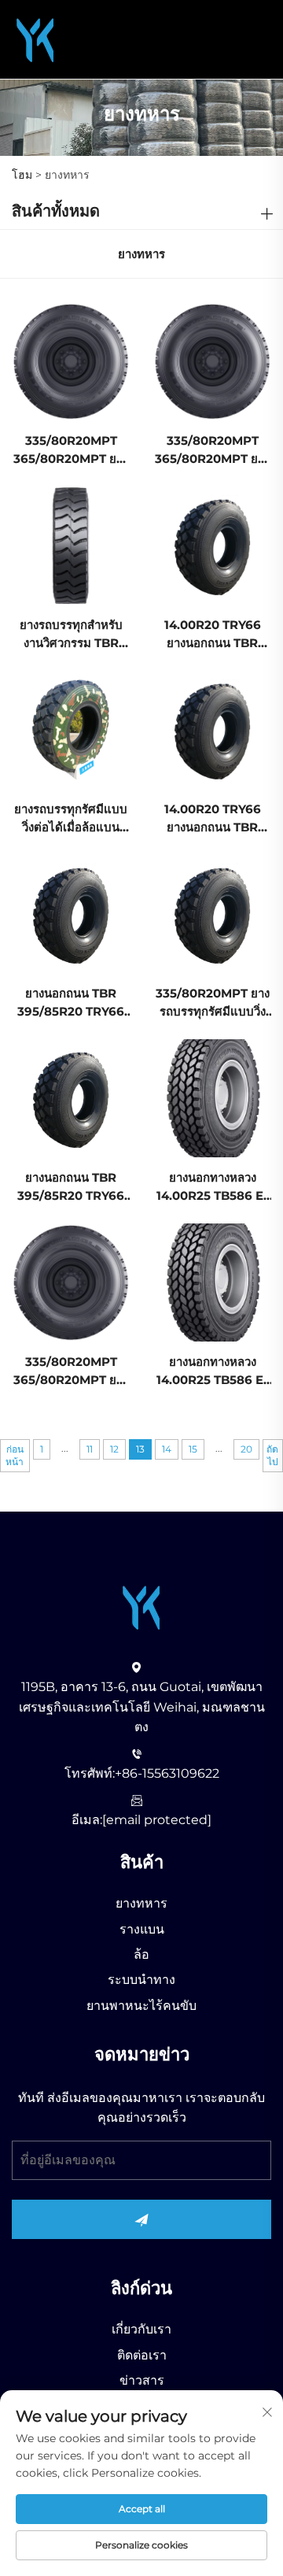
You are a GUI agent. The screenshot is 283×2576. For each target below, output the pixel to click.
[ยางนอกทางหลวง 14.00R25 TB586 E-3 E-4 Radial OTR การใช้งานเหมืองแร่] (212, 1097)
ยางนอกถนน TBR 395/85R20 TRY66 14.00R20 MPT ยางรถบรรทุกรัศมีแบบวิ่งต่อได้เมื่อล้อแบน (71, 1003)
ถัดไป (272, 1455)
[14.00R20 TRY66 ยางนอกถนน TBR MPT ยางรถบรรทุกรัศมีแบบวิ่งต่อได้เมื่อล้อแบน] (212, 544)
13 (140, 1449)
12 (114, 1449)
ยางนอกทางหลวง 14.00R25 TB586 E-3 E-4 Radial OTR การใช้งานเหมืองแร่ (212, 1188)
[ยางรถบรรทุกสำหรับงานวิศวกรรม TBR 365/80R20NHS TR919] (71, 544)
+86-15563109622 (167, 1773)
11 (90, 1449)
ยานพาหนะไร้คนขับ (141, 2006)
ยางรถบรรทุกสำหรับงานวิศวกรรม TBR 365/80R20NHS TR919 (71, 635)
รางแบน (142, 1929)
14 (167, 1449)
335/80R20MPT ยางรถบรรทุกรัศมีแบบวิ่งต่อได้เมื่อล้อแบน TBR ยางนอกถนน (213, 1003)
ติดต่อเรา (142, 2355)
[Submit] (141, 2219)
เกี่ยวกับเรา (141, 2329)
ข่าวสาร (142, 2380)
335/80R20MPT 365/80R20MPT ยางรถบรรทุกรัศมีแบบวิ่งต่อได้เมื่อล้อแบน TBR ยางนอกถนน (71, 451)
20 (246, 1449)
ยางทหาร (141, 1903)
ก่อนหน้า (15, 1455)
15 (193, 1449)
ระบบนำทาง (141, 1980)
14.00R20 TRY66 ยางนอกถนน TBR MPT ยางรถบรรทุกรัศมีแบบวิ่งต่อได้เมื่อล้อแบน (212, 635)
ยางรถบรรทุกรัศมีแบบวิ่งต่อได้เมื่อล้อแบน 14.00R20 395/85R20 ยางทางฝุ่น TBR (71, 819)
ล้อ (141, 1954)
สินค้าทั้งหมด (56, 211)
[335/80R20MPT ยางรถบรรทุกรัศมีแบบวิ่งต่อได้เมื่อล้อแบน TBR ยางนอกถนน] (212, 913)
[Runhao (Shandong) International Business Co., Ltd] (35, 38)
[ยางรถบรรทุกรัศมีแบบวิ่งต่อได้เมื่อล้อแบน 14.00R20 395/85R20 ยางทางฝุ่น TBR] (71, 729)
